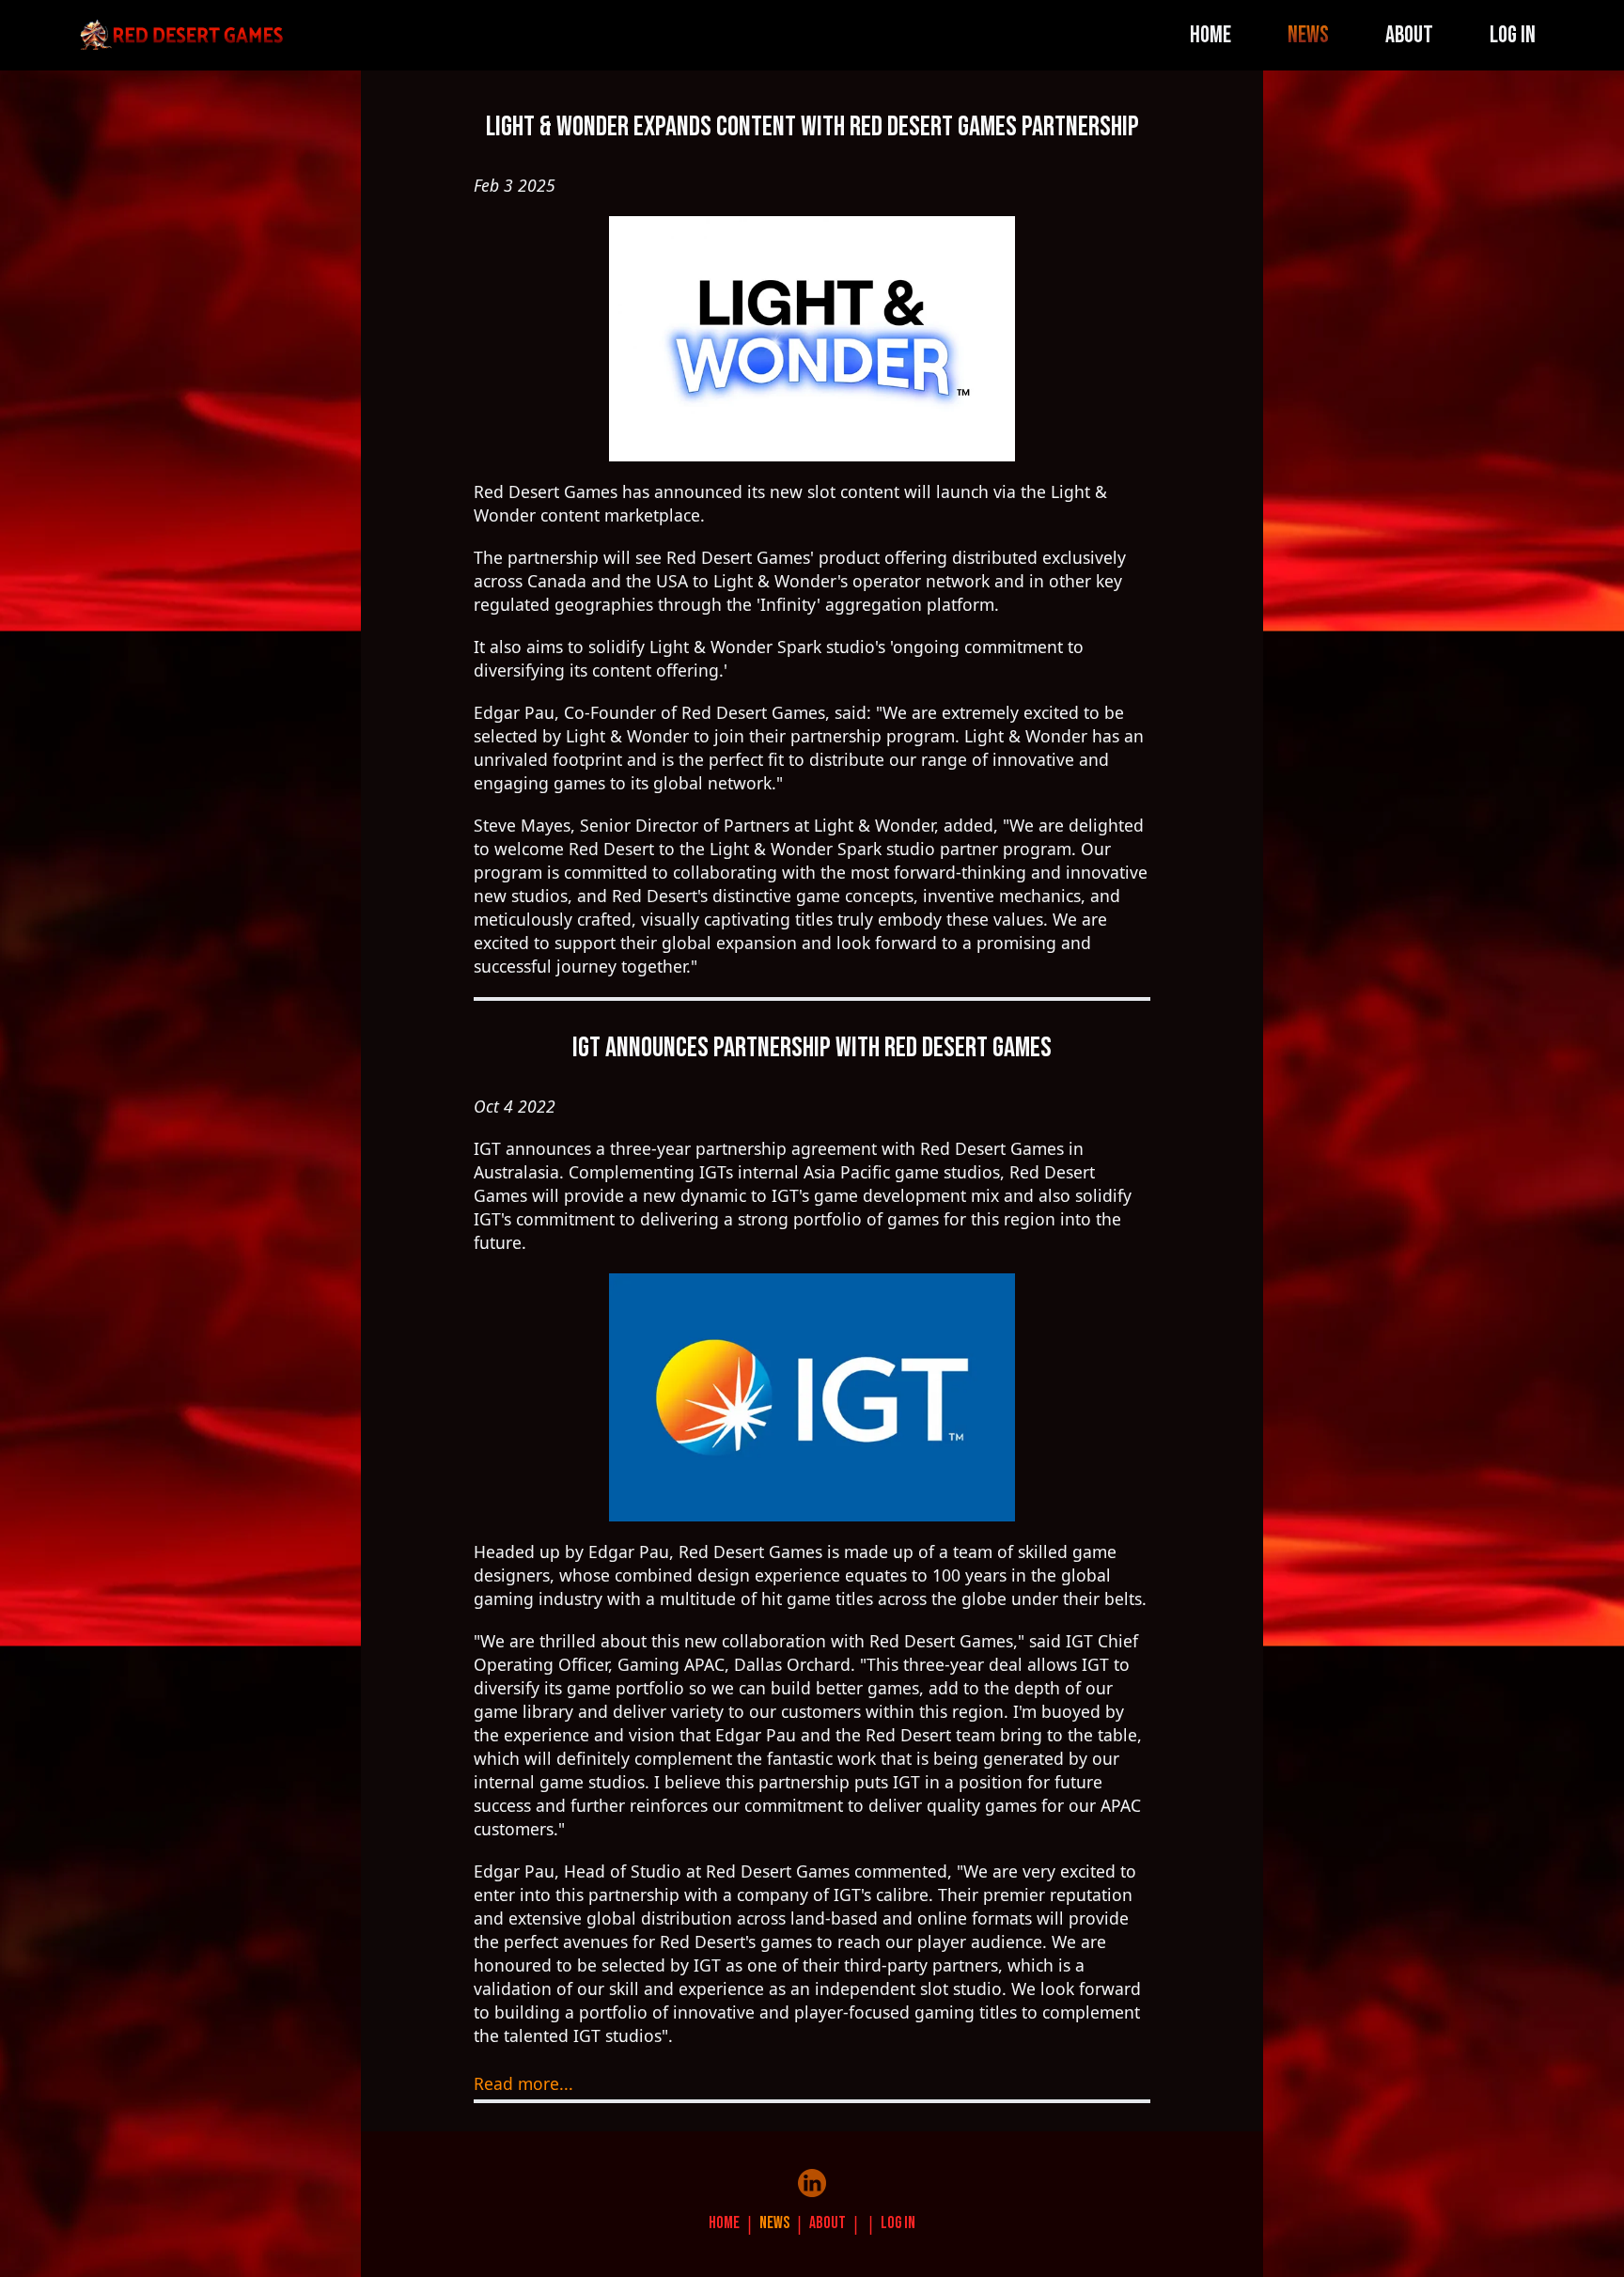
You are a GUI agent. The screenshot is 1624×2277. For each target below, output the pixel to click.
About (1409, 35)
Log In (1513, 35)
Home (1210, 35)
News (1308, 35)
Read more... (523, 2083)
